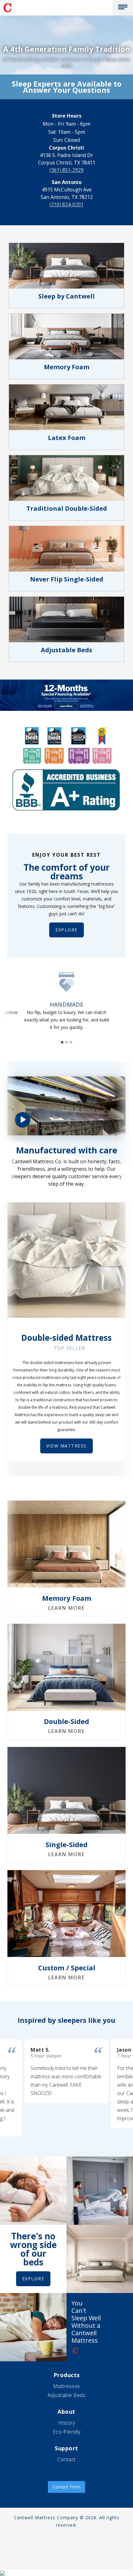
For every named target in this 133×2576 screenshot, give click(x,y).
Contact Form (66, 2487)
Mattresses (67, 2386)
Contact (66, 2459)
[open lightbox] (66, 1106)
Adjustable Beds (67, 2395)
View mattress (66, 1446)
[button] (123, 8)
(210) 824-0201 (66, 204)
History (67, 2423)
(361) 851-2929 (66, 170)
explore (66, 930)
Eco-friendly (67, 2432)
